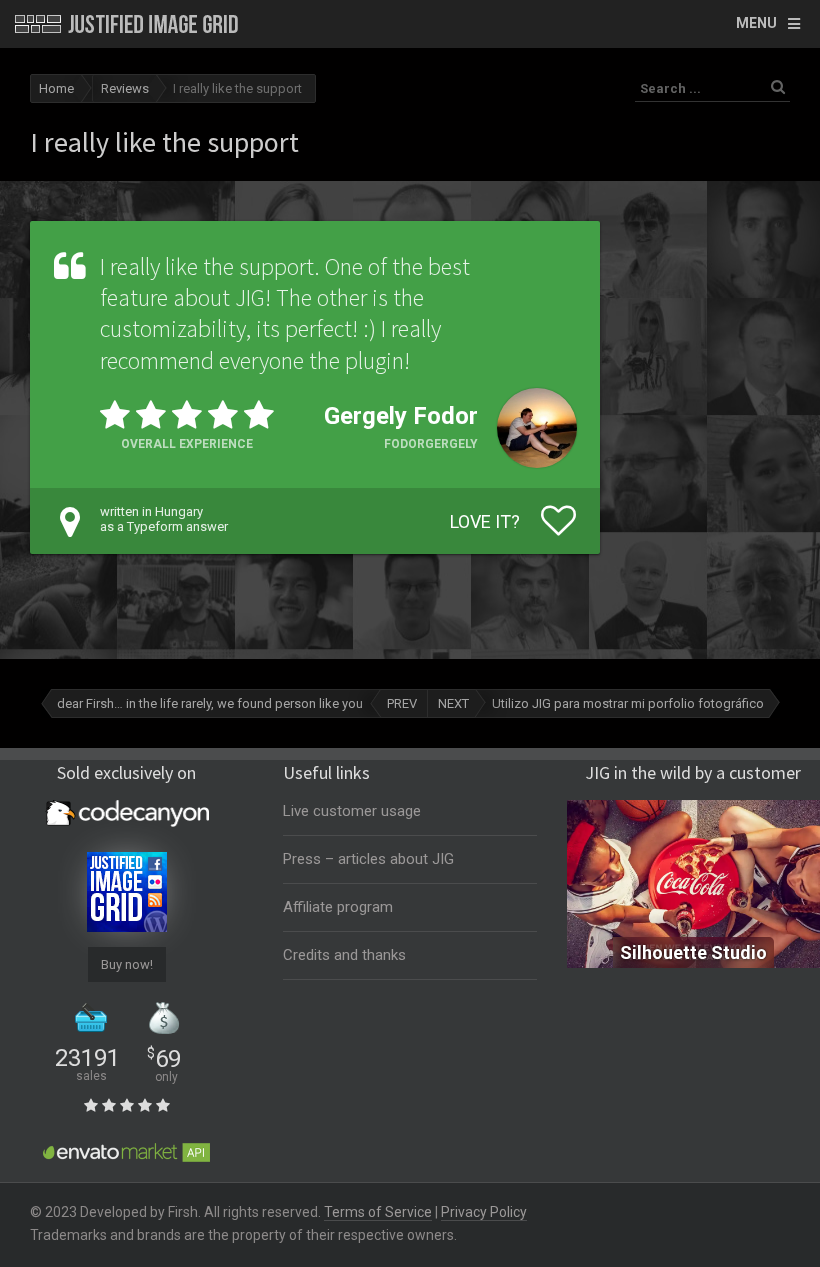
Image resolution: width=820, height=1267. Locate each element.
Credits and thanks (344, 955)
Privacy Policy (484, 1212)
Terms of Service (378, 1212)
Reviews (125, 88)
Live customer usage (352, 811)
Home (56, 88)
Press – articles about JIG (368, 859)
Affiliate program (338, 907)
